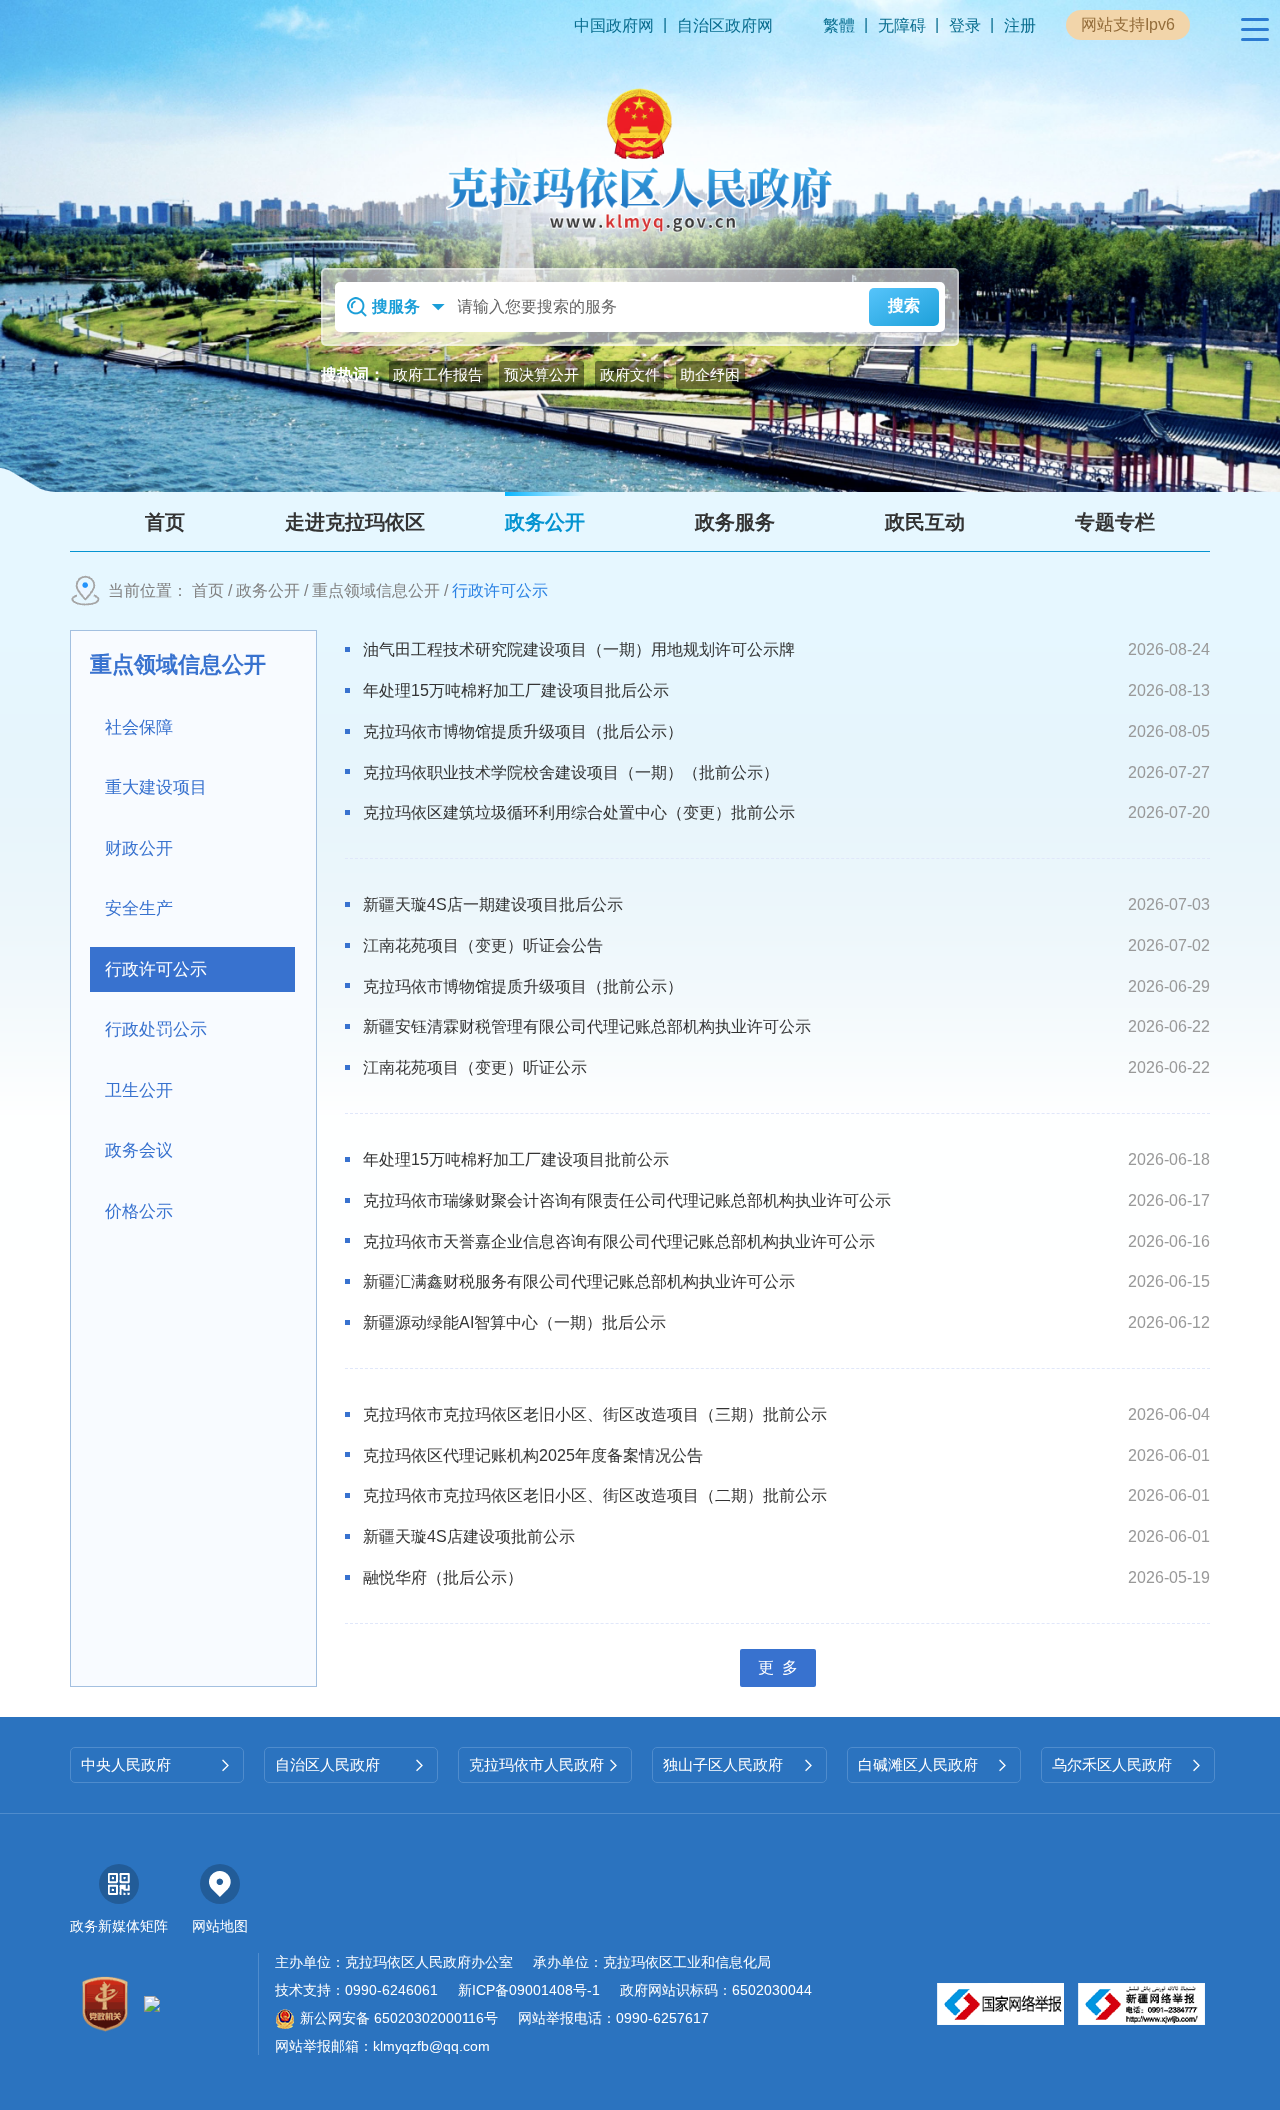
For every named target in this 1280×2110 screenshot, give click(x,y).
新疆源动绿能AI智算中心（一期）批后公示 (514, 1322)
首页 (208, 590)
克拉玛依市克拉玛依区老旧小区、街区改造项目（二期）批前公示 (595, 1495)
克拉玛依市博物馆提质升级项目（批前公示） (523, 986)
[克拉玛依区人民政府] (640, 159)
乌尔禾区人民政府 (1128, 1764)
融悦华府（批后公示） (443, 1577)
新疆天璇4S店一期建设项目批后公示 (493, 904)
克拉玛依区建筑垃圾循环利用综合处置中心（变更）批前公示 (579, 812)
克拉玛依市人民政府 (545, 1764)
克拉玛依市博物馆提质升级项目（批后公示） (523, 731)
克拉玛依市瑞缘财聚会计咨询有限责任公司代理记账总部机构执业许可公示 (627, 1200)
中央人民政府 (157, 1764)
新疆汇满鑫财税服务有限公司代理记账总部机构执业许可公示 (579, 1281)
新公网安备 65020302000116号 (399, 2018)
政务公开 (268, 590)
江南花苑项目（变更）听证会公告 (483, 945)
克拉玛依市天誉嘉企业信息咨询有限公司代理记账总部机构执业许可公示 (619, 1241)
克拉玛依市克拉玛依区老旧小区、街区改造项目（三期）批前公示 (595, 1414)
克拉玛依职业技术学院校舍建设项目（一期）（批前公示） (571, 772)
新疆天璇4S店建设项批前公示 (469, 1536)
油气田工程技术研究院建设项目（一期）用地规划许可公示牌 (579, 649)
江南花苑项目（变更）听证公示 (475, 1067)
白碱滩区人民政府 (934, 1764)
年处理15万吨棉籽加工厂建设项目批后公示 (516, 690)
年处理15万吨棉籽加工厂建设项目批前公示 (516, 1159)
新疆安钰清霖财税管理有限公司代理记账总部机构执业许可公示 (587, 1026)
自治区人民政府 (351, 1764)
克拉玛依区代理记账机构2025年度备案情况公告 (533, 1455)
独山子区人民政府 (739, 1764)
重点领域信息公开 (376, 590)
